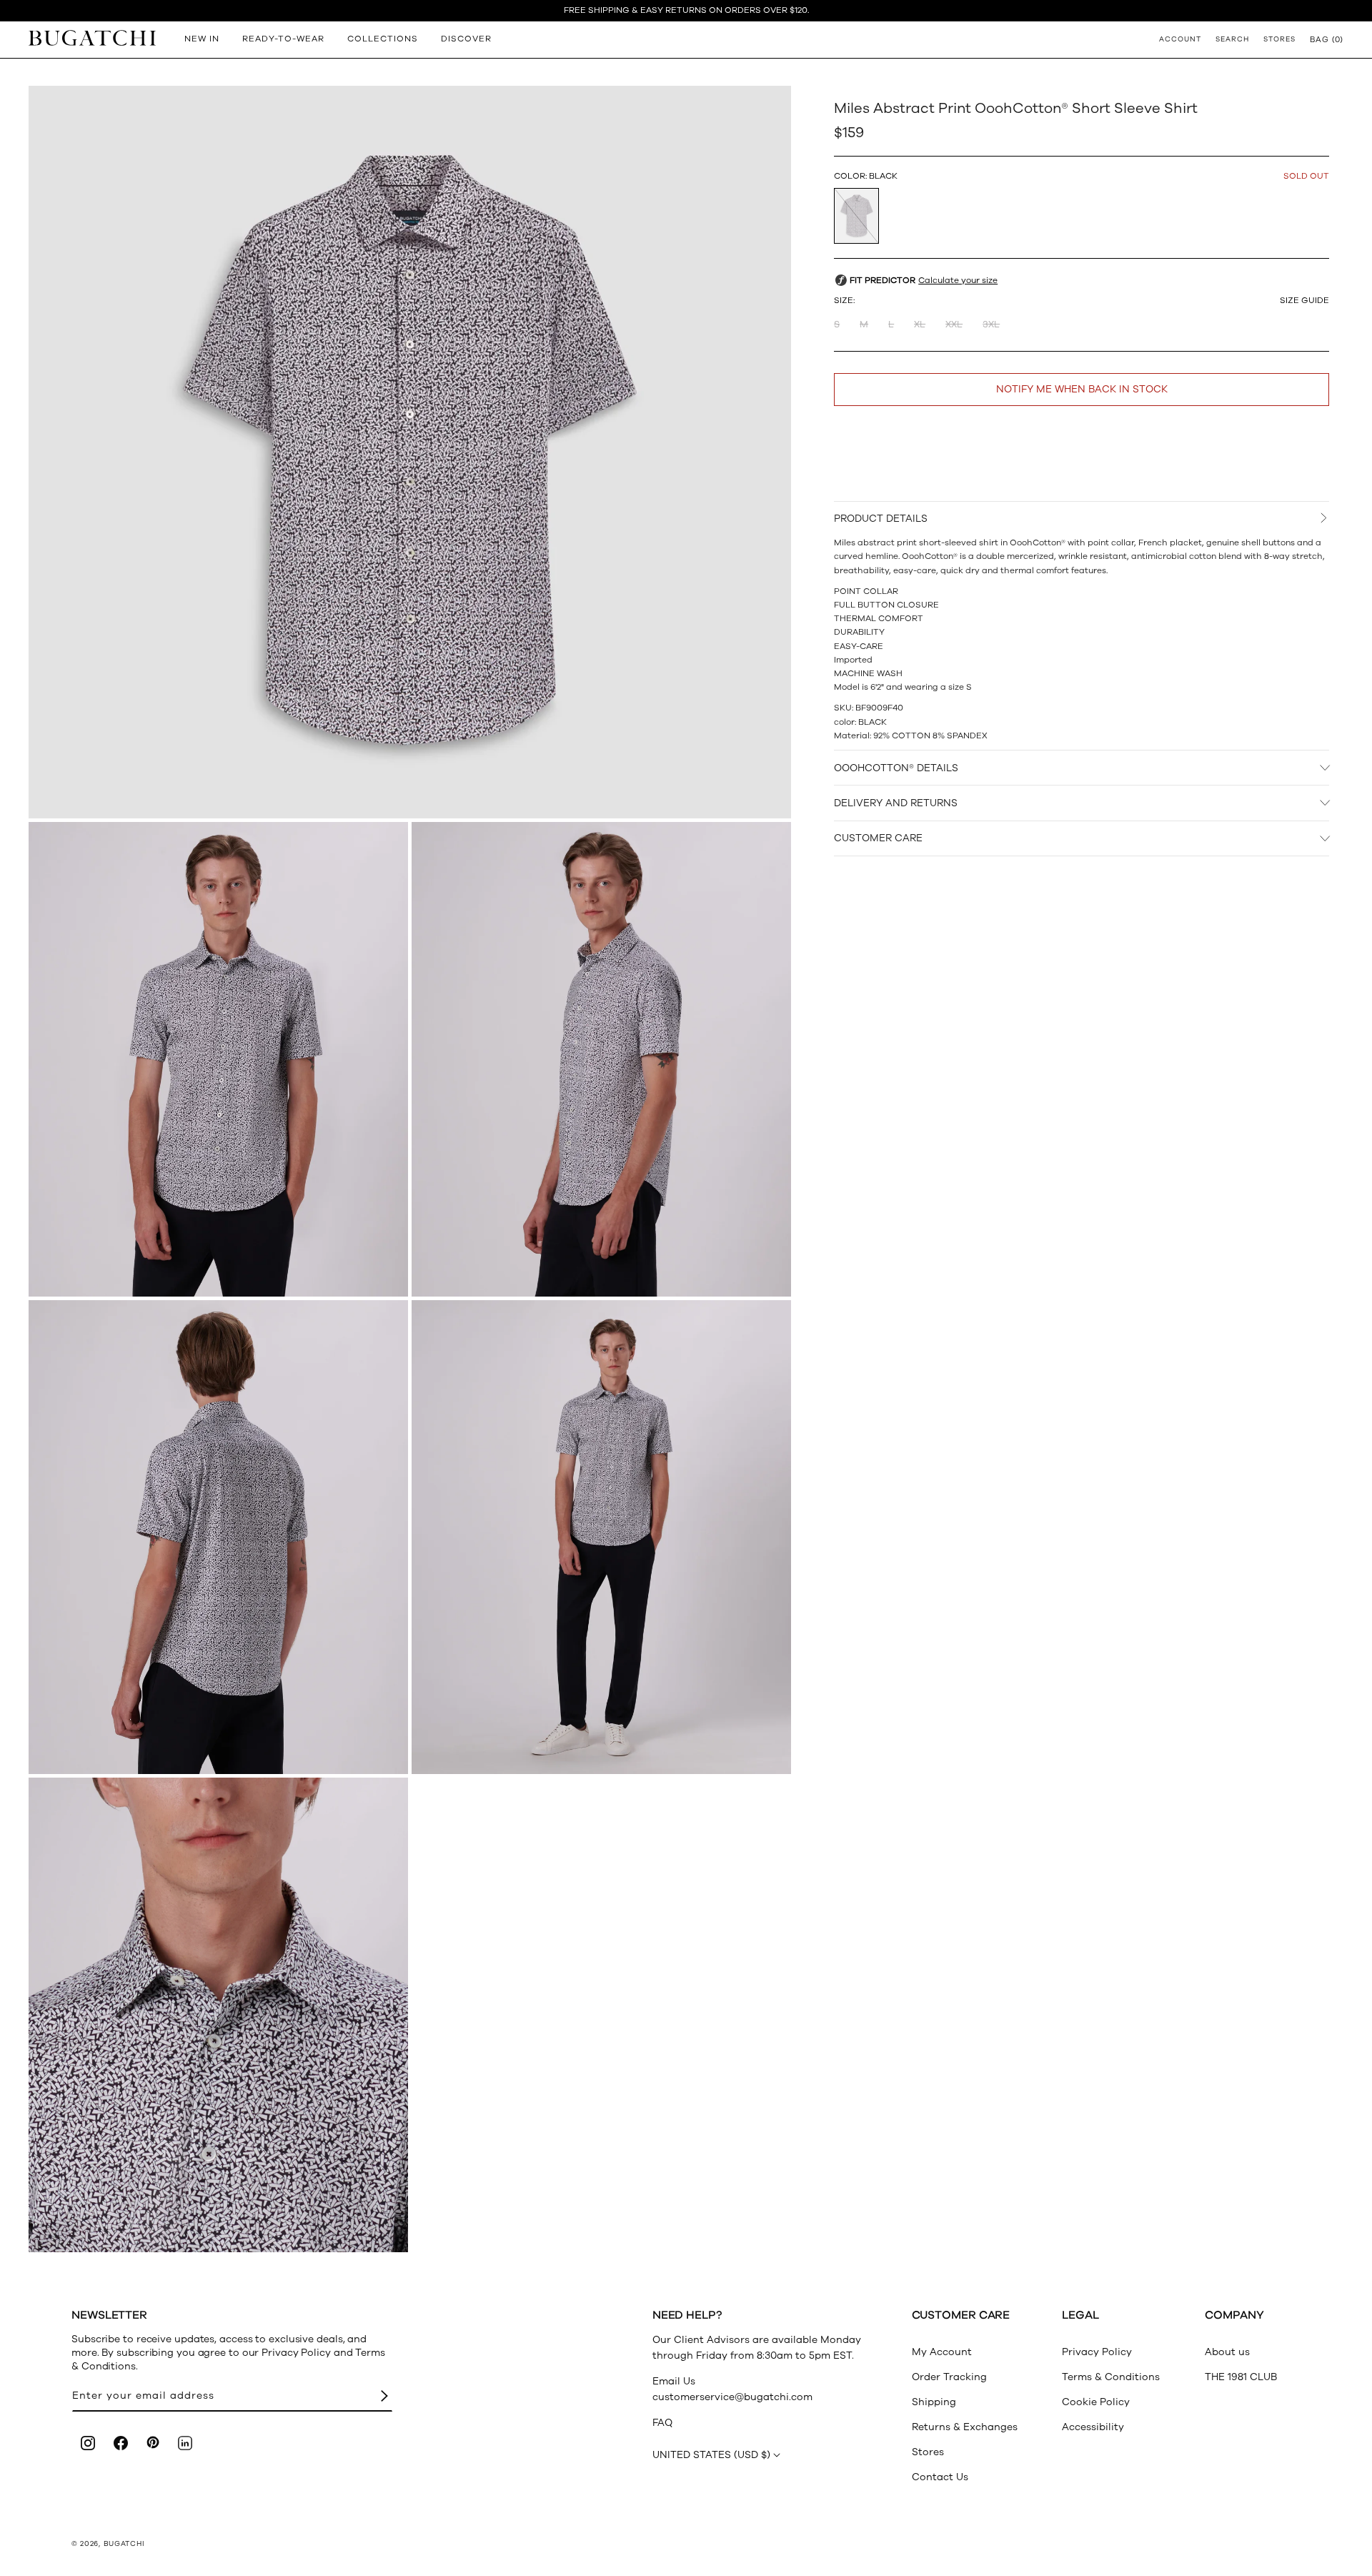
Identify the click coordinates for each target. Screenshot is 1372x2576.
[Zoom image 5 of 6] (601, 1537)
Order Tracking (949, 2377)
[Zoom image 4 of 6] (218, 1537)
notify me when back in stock (1082, 389)
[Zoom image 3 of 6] (601, 1059)
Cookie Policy (1096, 2402)
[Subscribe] (384, 2396)
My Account (942, 2352)
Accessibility (1093, 2427)
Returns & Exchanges (965, 2427)
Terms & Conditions (1111, 2377)
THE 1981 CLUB (1241, 2377)
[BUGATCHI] (92, 38)
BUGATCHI (124, 2544)
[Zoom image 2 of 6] (218, 1059)
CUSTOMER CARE (878, 838)
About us (1227, 2352)
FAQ (662, 2423)
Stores (928, 2452)
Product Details (881, 519)
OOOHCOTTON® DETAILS (896, 767)
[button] (1327, 39)
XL (920, 325)
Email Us (674, 2381)
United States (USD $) (711, 2455)
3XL (991, 325)
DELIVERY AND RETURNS (896, 803)
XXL (954, 325)
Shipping (934, 2402)
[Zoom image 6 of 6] (218, 2015)
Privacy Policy (1097, 2352)
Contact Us (940, 2477)
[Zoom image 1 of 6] (410, 452)
